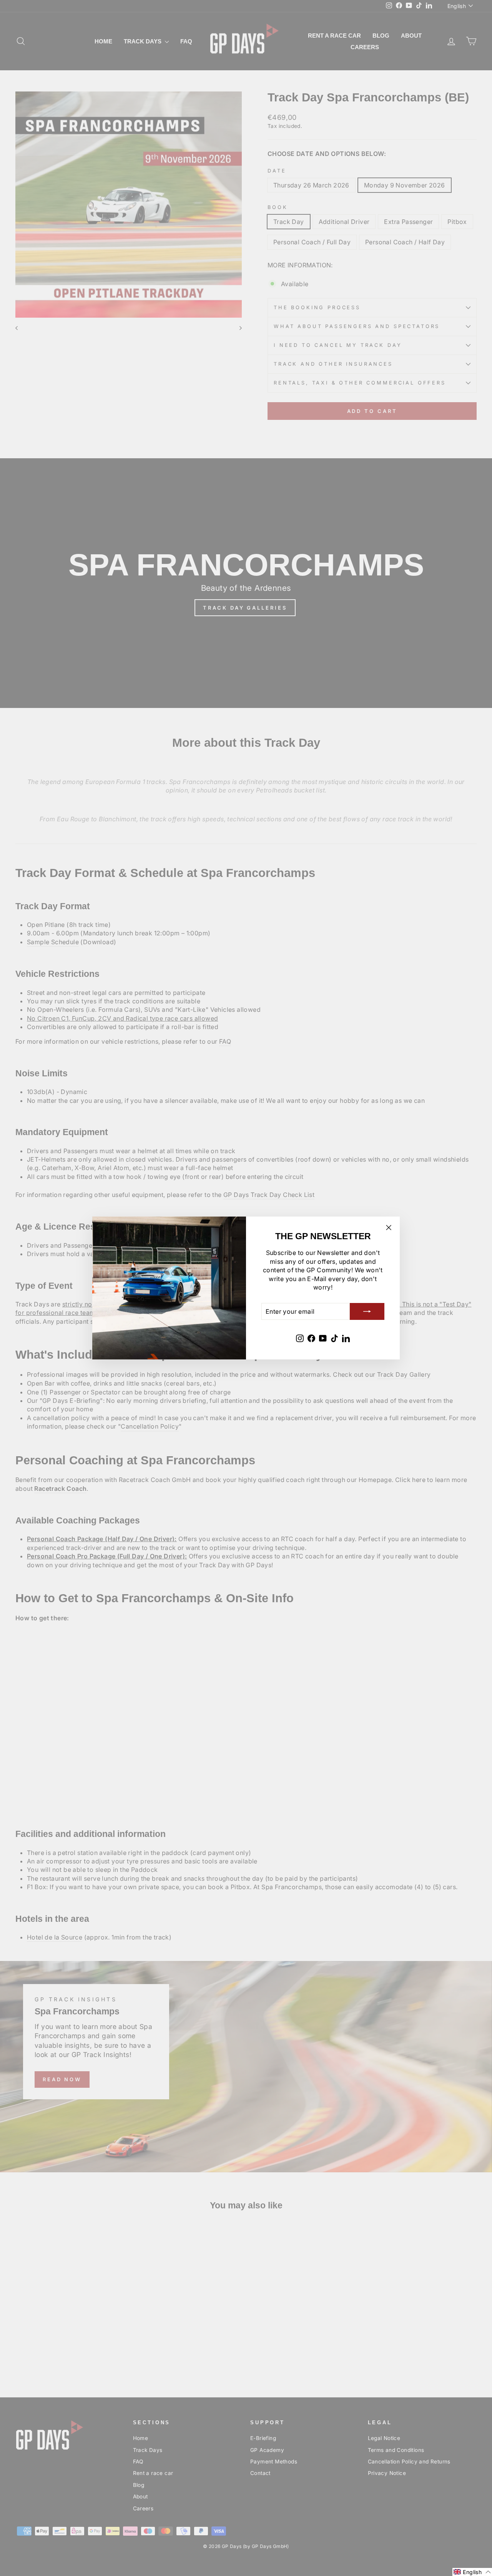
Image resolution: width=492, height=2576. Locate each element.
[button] (472, 2572)
